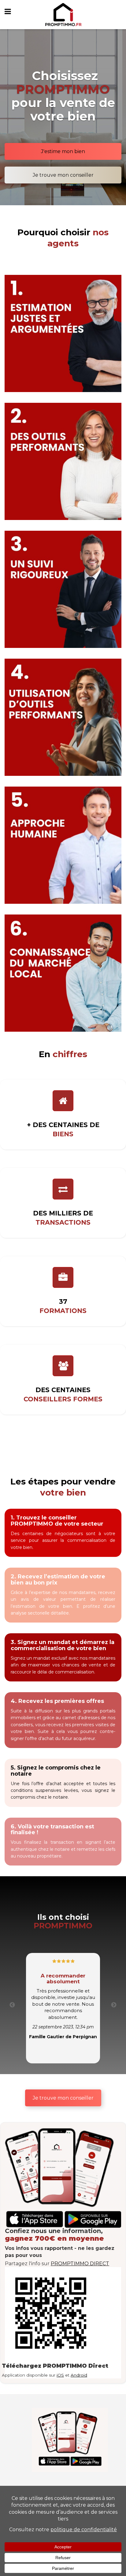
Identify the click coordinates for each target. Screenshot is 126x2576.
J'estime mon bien (63, 151)
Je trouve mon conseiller (63, 175)
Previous (12, 2005)
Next (114, 2005)
